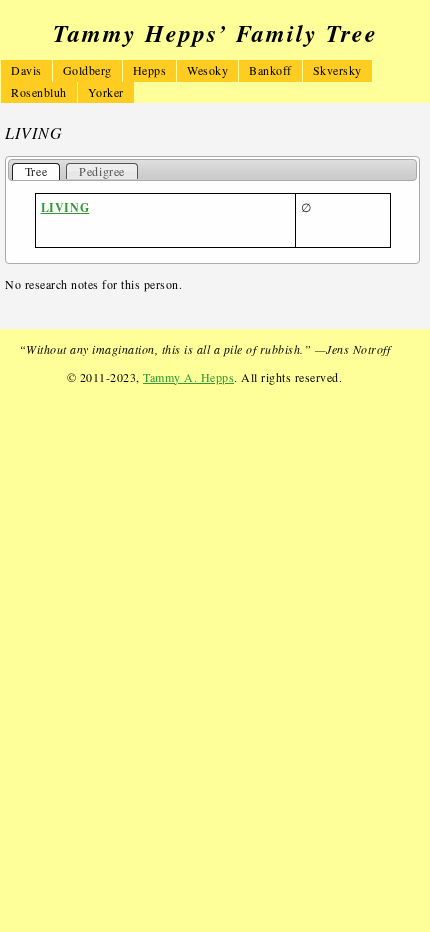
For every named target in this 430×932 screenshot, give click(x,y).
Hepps (150, 70)
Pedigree (102, 171)
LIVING (65, 207)
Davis (26, 70)
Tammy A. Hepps (188, 377)
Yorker (106, 92)
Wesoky (207, 70)
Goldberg (87, 70)
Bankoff (270, 70)
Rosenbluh (39, 92)
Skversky (337, 70)
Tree (36, 171)
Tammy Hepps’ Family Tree (215, 33)
